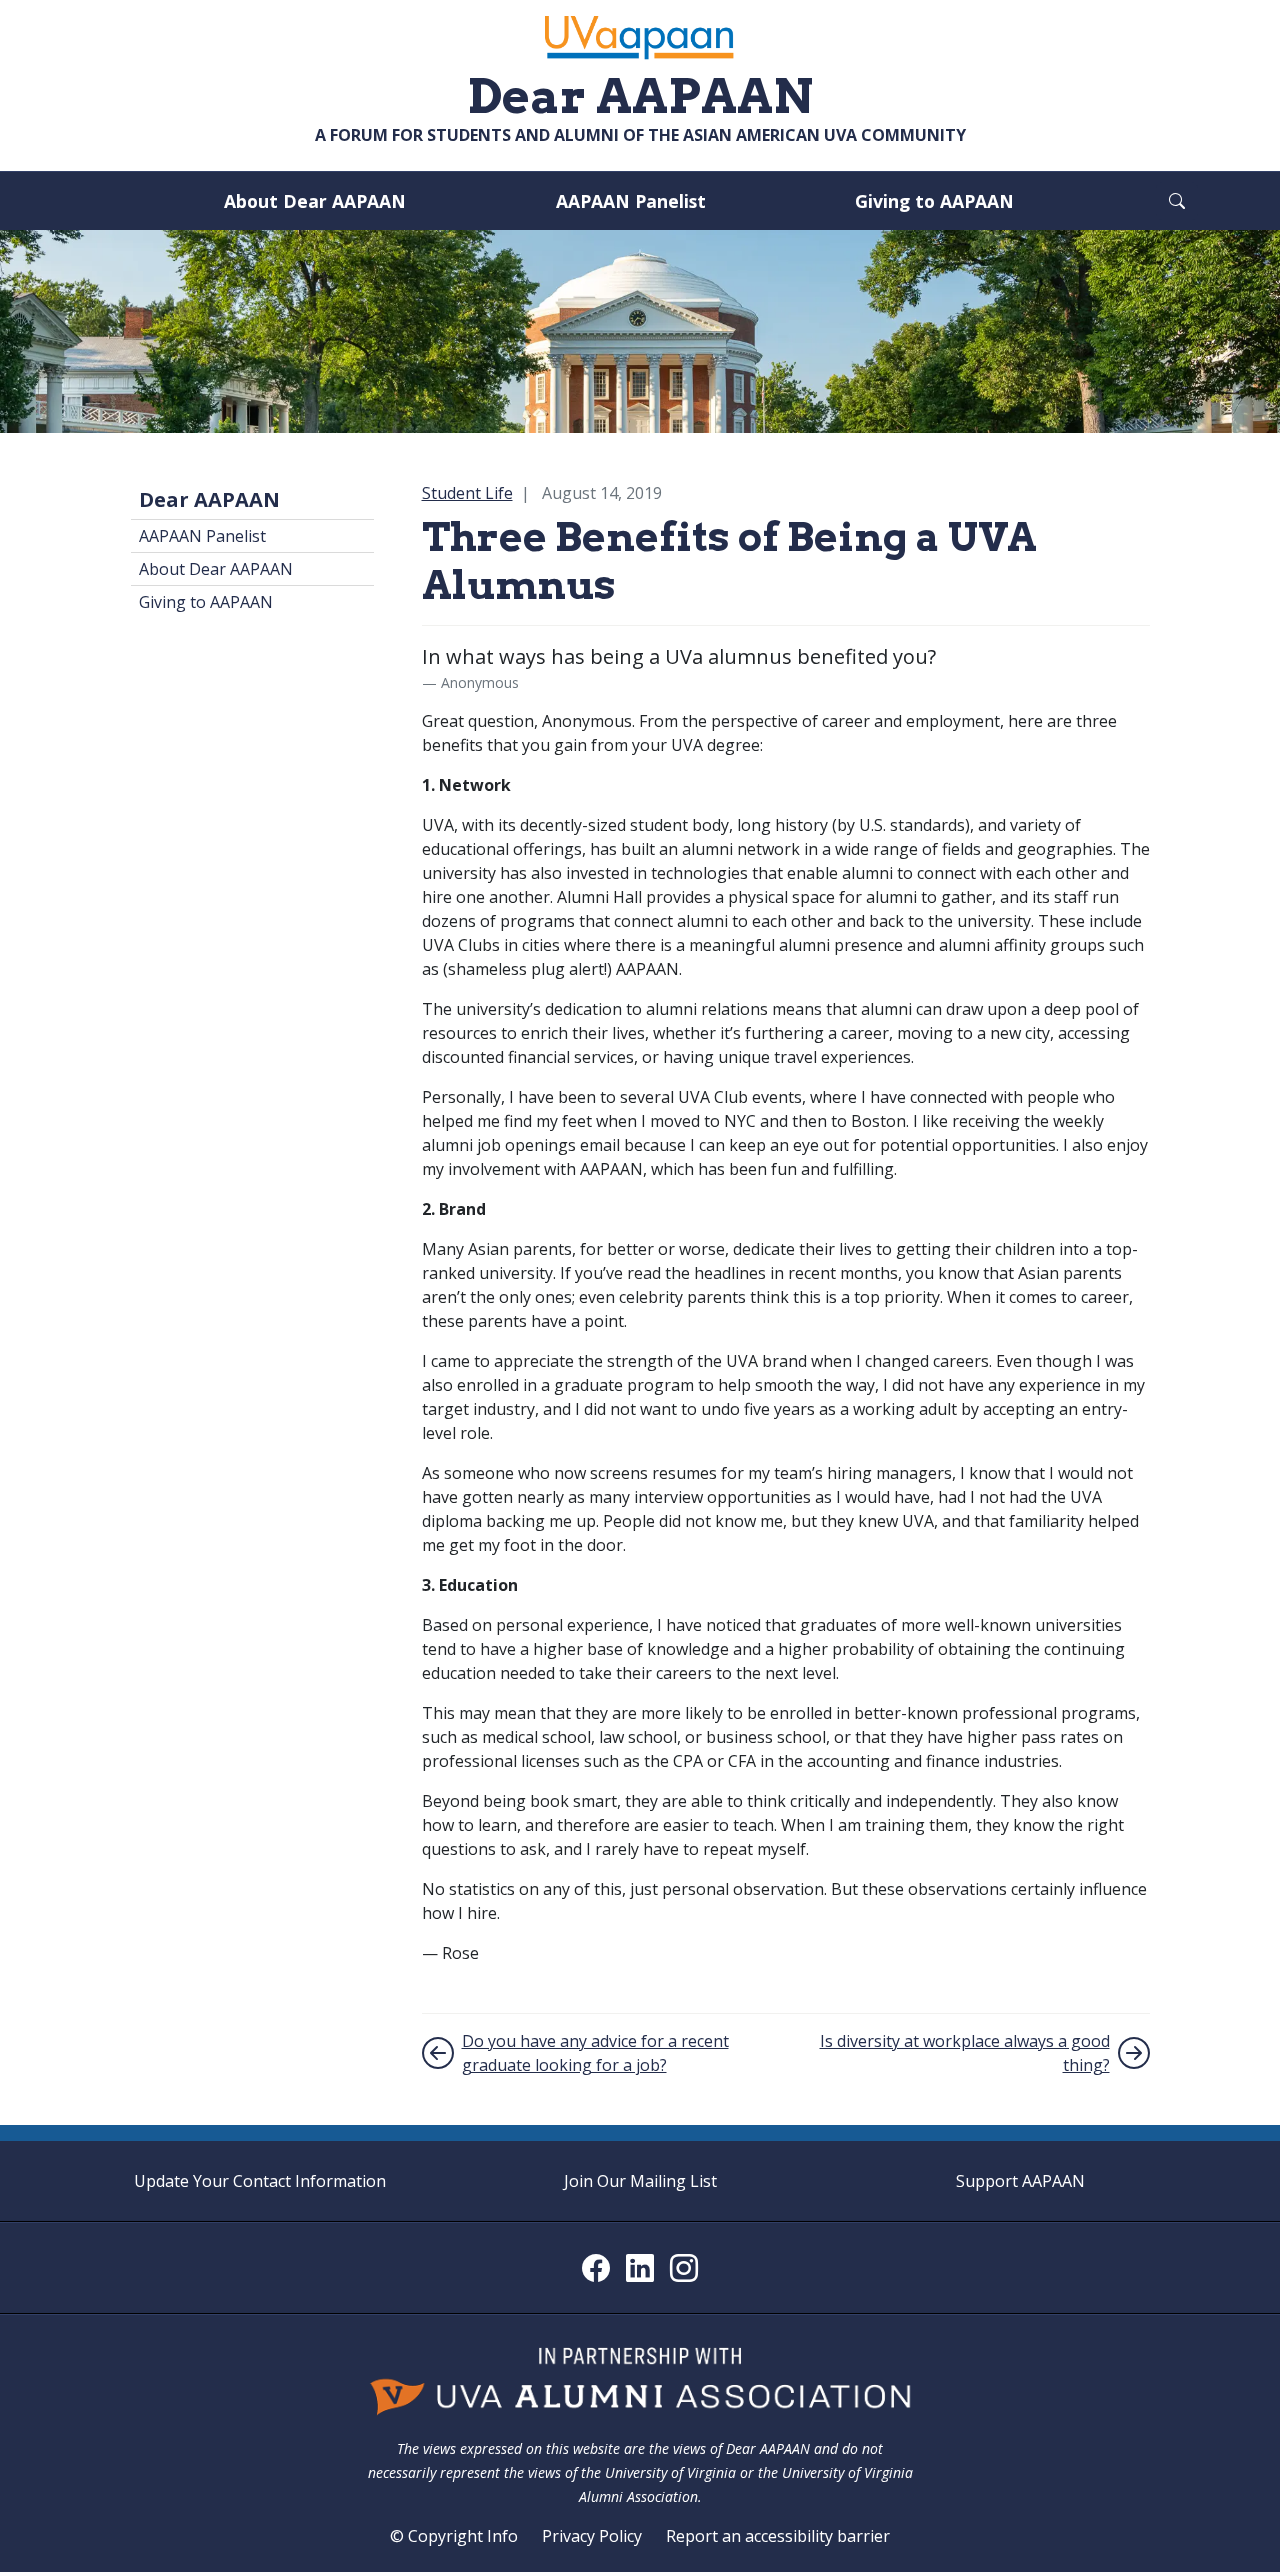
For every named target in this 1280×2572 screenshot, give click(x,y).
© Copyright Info (454, 2536)
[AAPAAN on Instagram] (684, 2268)
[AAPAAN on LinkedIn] (640, 2268)
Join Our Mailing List (640, 2181)
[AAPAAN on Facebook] (596, 2268)
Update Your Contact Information (260, 2181)
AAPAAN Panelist (631, 201)
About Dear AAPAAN (315, 201)
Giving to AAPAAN (934, 201)
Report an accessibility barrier (778, 2536)
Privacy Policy (592, 2536)
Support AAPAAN (1020, 2181)
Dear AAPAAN (209, 499)
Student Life (467, 493)
